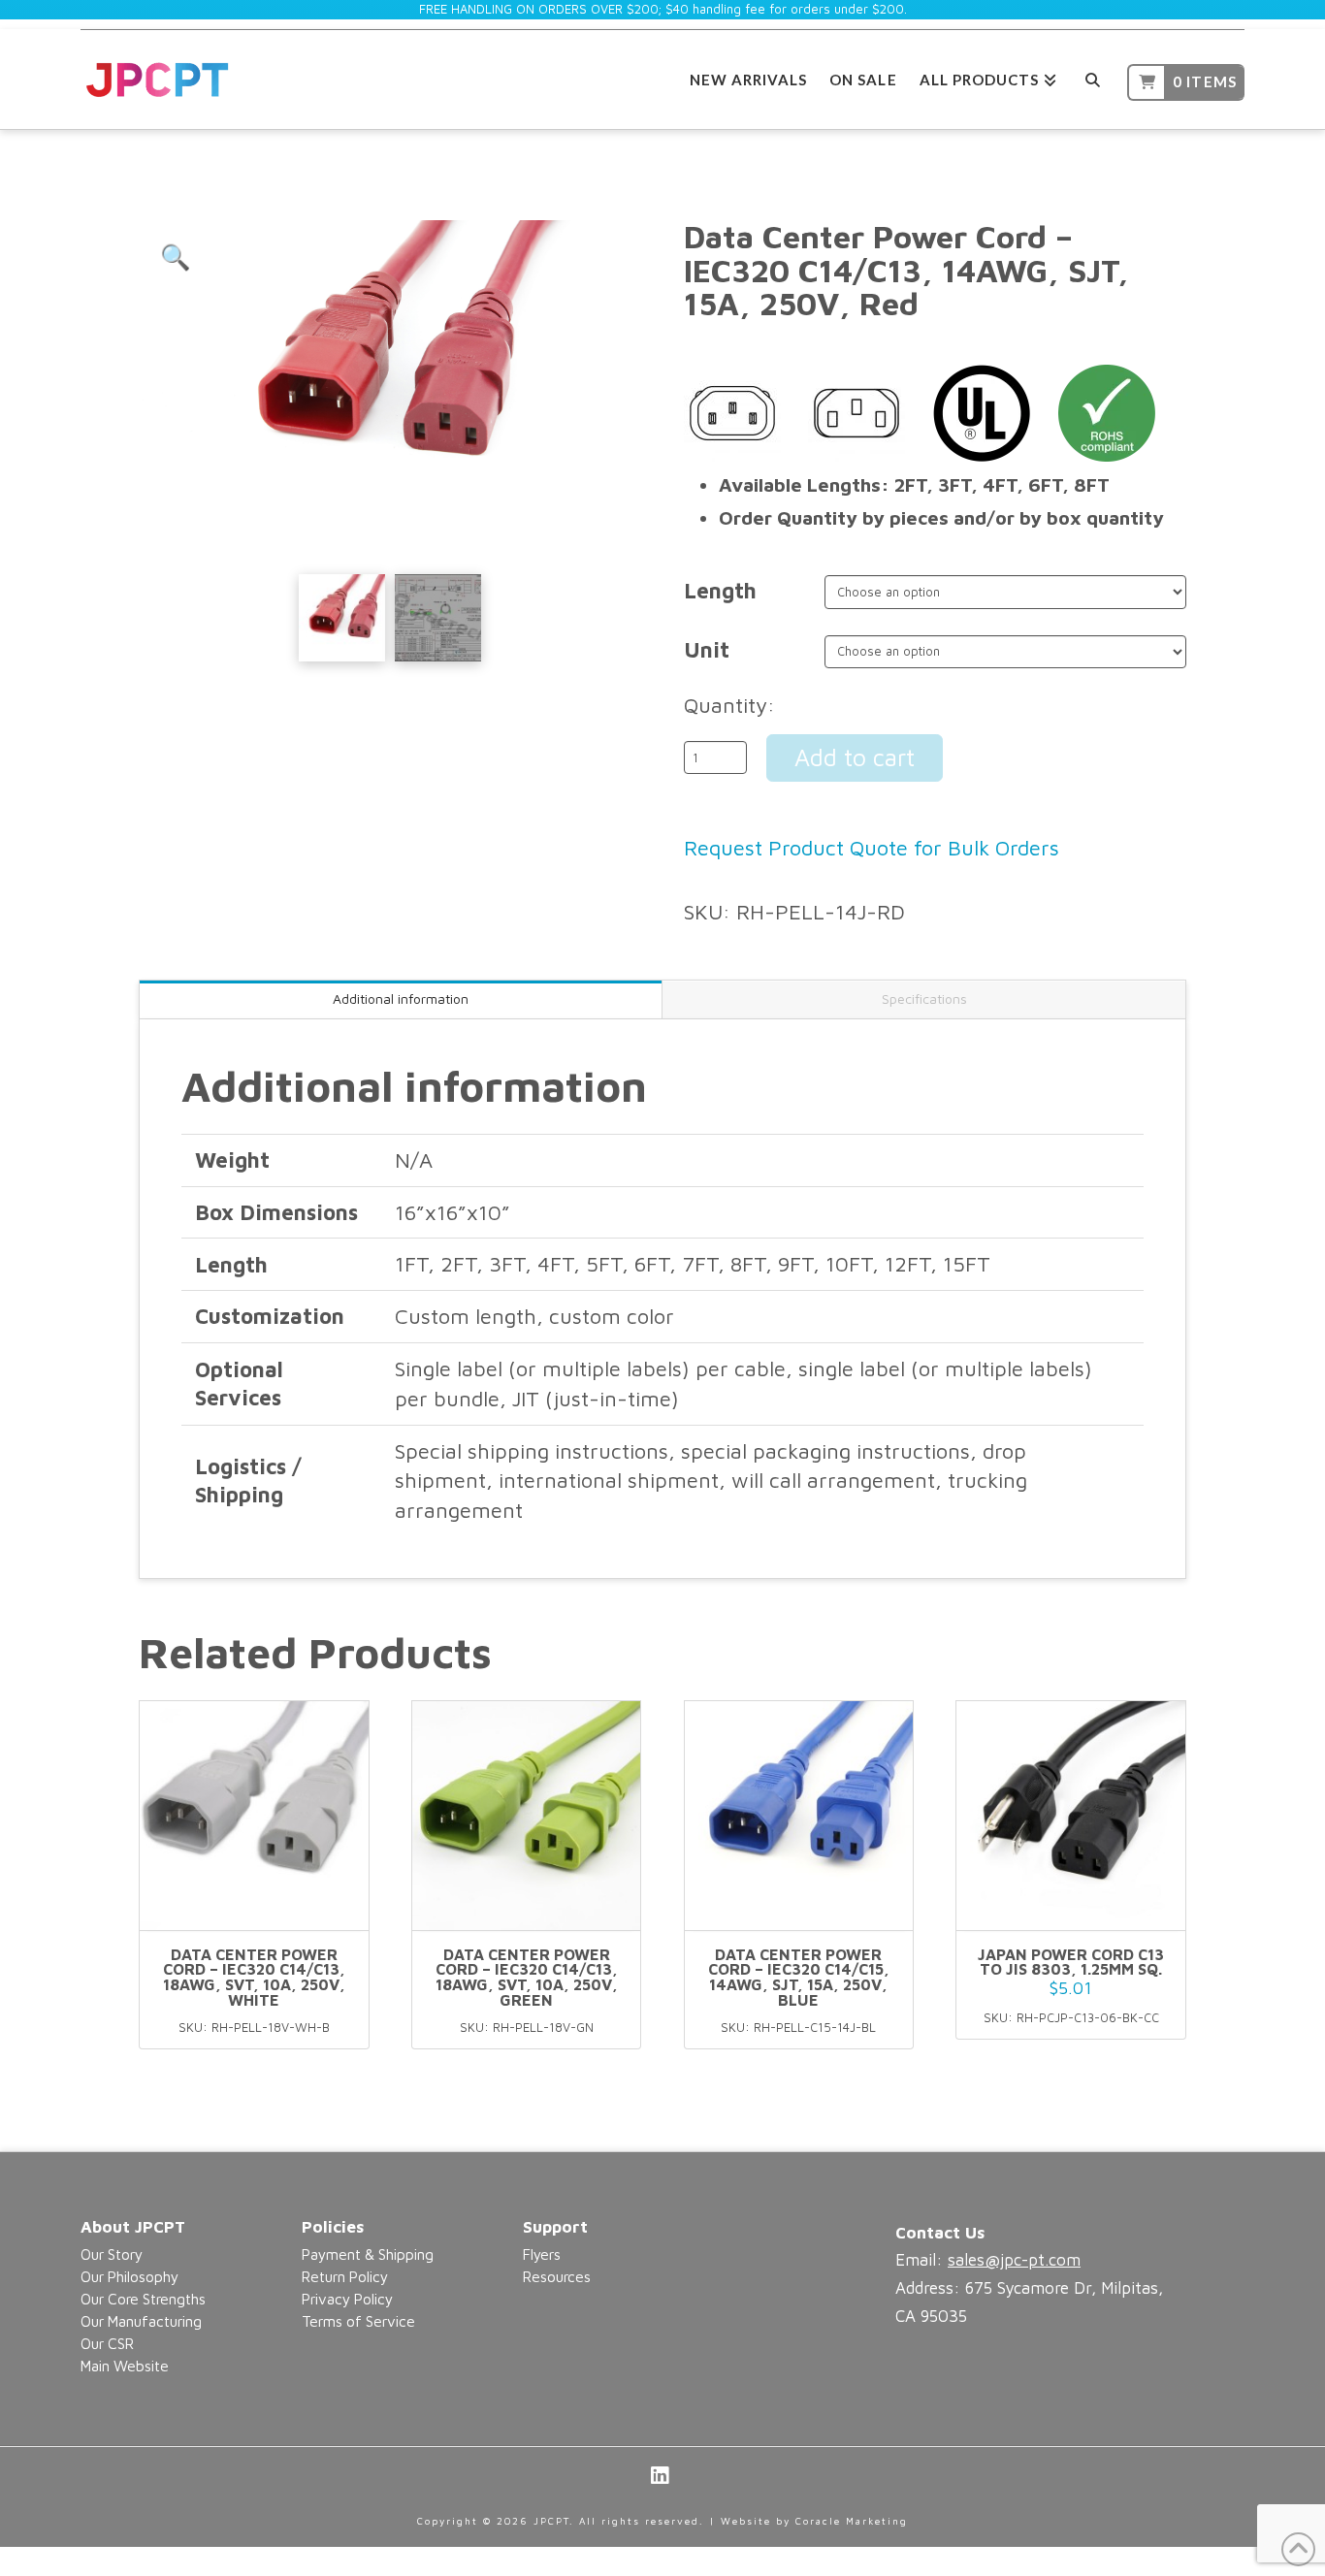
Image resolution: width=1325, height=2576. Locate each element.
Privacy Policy (347, 2299)
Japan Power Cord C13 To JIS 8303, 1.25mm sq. (1071, 1962)
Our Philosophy (129, 2276)
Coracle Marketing (852, 2521)
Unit (707, 650)
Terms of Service (358, 2321)
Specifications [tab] (924, 998)
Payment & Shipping (368, 2254)
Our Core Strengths (143, 2299)
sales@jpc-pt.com (1014, 2260)
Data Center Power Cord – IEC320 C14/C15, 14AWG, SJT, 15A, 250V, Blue (799, 1977)
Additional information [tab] (401, 998)
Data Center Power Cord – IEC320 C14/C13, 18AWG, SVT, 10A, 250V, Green (527, 1977)
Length (720, 591)
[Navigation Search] (1092, 77)
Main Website (125, 2366)
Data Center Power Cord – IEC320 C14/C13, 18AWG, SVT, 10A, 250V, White (254, 1977)
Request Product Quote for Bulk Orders (872, 848)
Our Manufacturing (141, 2321)
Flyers (542, 2254)
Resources (557, 2276)
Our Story (112, 2254)
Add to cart (855, 757)
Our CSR (107, 2343)
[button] (176, 257)
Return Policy (345, 2276)
